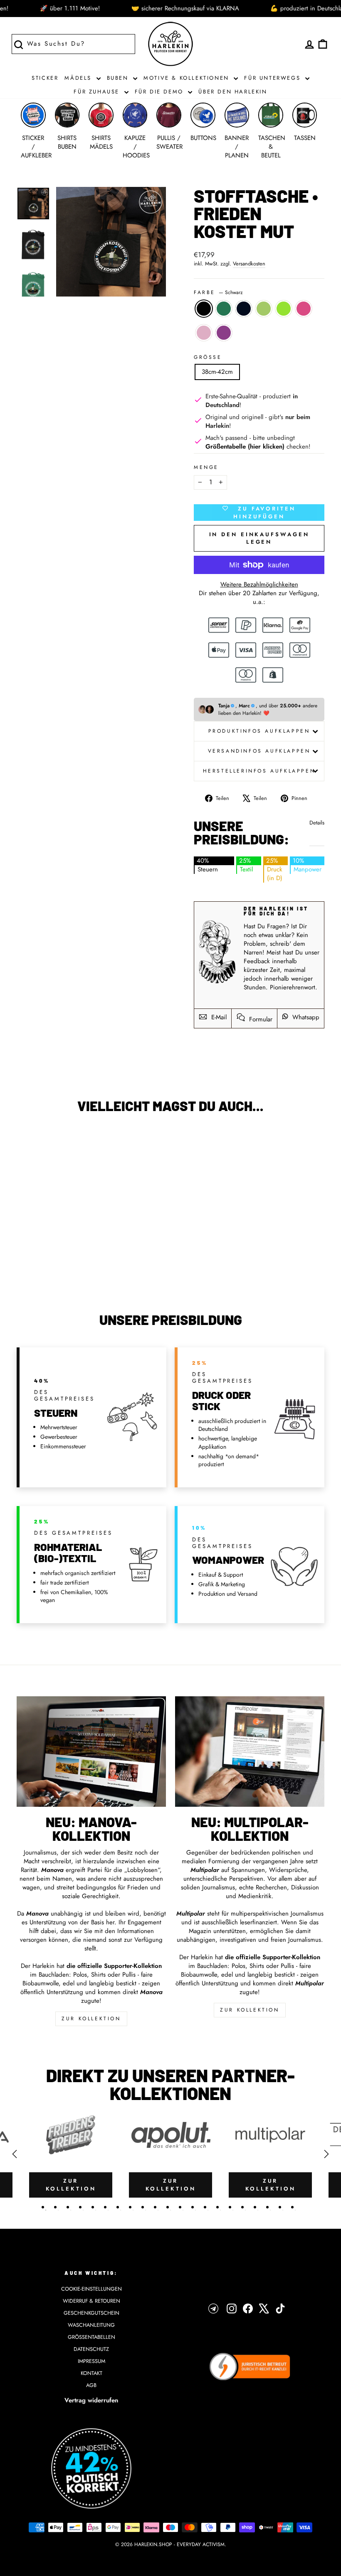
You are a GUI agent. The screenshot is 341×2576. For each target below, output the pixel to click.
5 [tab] (93, 2207)
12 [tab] (180, 2207)
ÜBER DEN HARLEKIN (233, 92)
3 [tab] (68, 2207)
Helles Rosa (204, 333)
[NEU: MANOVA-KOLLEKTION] (91, 1752)
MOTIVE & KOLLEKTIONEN (188, 78)
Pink (304, 309)
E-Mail (218, 1017)
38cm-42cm (217, 372)
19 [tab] (267, 2207)
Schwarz (204, 309)
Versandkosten (249, 264)
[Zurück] (15, 2154)
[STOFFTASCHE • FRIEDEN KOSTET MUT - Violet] (57, 1264)
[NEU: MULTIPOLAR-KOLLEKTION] (250, 1752)
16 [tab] (230, 2207)
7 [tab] (118, 2207)
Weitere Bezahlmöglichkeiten (259, 585)
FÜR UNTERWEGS (273, 78)
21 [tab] (292, 2207)
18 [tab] (255, 2207)
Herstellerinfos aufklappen (259, 771)
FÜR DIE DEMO (161, 92)
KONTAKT (91, 2373)
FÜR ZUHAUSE (98, 92)
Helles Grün (264, 309)
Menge (206, 467)
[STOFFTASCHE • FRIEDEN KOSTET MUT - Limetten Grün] (68, 1254)
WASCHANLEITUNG (91, 2325)
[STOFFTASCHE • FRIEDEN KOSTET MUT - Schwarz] (23, 1254)
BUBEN (119, 78)
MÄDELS (79, 78)
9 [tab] (143, 2207)
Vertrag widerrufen (91, 2400)
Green (224, 309)
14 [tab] (205, 2207)
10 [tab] (155, 2207)
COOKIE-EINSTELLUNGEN (91, 2289)
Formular (260, 1019)
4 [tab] (80, 2207)
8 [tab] (130, 2207)
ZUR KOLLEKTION (91, 2019)
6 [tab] (105, 2207)
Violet (224, 333)
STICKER (45, 78)
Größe (208, 357)
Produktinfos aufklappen (259, 731)
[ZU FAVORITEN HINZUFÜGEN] (27, 1143)
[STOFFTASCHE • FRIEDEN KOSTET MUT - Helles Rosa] (46, 1264)
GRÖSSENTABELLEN (91, 2337)
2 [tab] (55, 2207)
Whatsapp (305, 1017)
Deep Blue (244, 309)
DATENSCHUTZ (91, 2349)
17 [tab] (242, 2207)
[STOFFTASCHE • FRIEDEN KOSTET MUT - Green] (35, 1254)
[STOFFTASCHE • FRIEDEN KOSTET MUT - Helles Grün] (57, 1254)
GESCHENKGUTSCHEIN (91, 2313)
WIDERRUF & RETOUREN (91, 2301)
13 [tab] (193, 2207)
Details (317, 823)
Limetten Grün (284, 309)
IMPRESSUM (91, 2361)
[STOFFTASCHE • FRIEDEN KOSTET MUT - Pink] (80, 1254)
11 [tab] (168, 2207)
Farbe (218, 293)
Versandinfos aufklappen (259, 751)
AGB (91, 2385)
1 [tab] (43, 2207)
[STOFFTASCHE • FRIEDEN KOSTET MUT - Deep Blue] (46, 1254)
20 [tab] (280, 2207)
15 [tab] (217, 2207)
